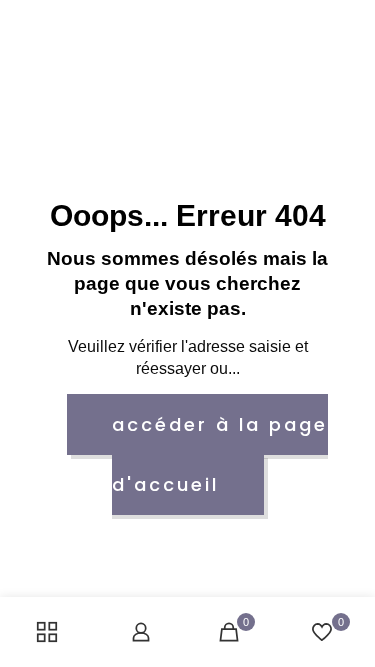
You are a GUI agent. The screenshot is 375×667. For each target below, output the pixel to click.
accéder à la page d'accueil (220, 454)
